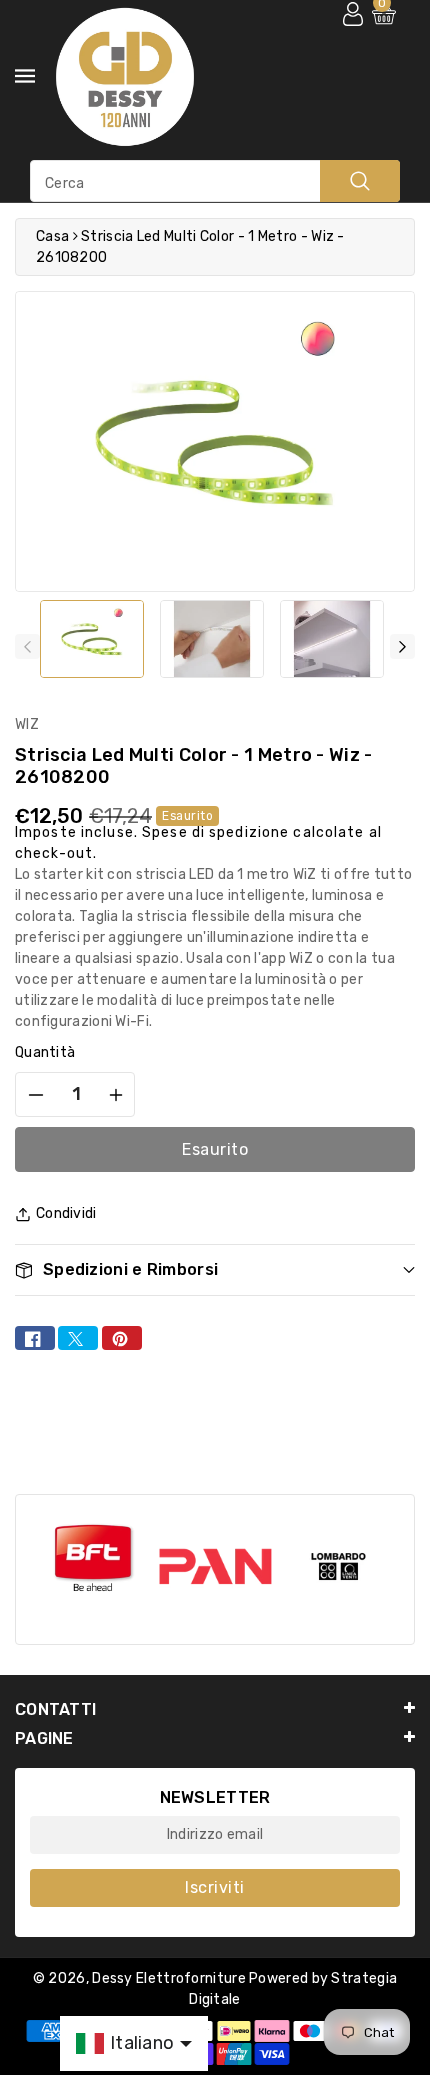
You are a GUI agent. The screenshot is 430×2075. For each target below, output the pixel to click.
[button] (215, 1269)
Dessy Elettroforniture (169, 1978)
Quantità (45, 1052)
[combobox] (215, 181)
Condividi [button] (66, 1213)
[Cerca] (360, 181)
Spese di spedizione (215, 832)
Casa (52, 236)
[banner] (92, 1559)
